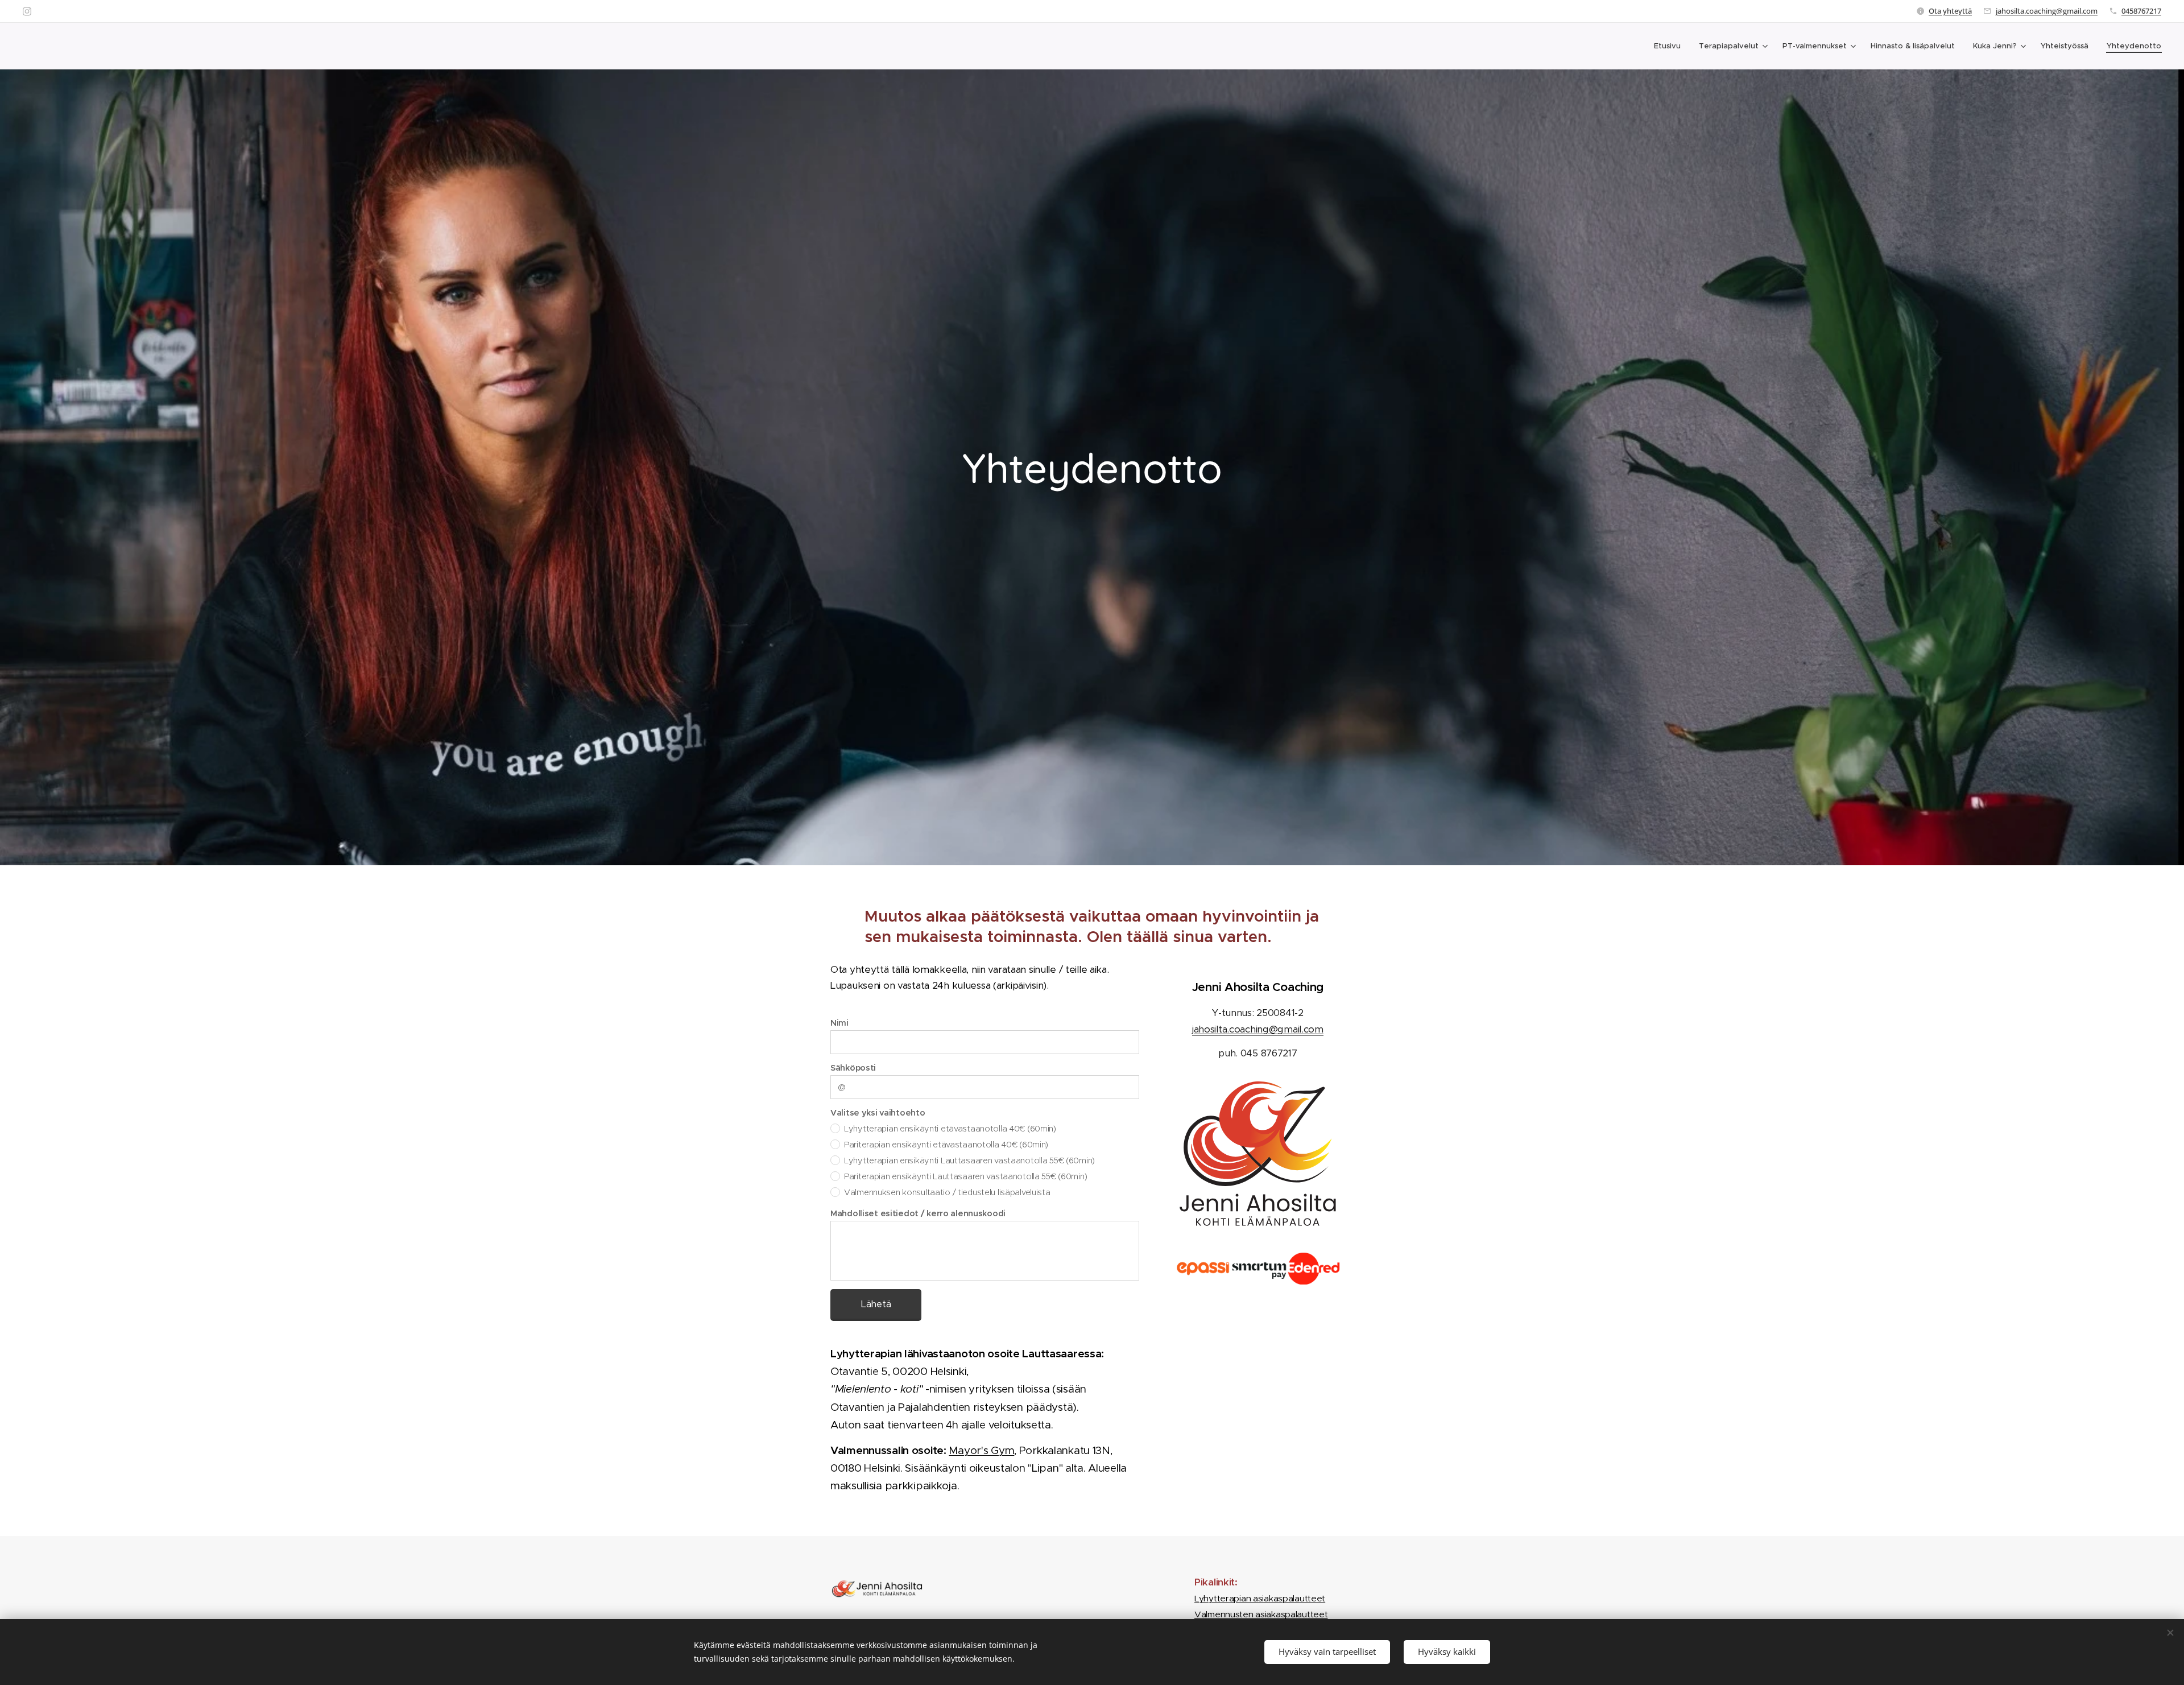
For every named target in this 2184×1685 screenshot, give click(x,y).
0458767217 (2141, 11)
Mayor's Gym (981, 1450)
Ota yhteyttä (1950, 11)
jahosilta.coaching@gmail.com (2047, 11)
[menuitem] (1670, 46)
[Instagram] (27, 11)
